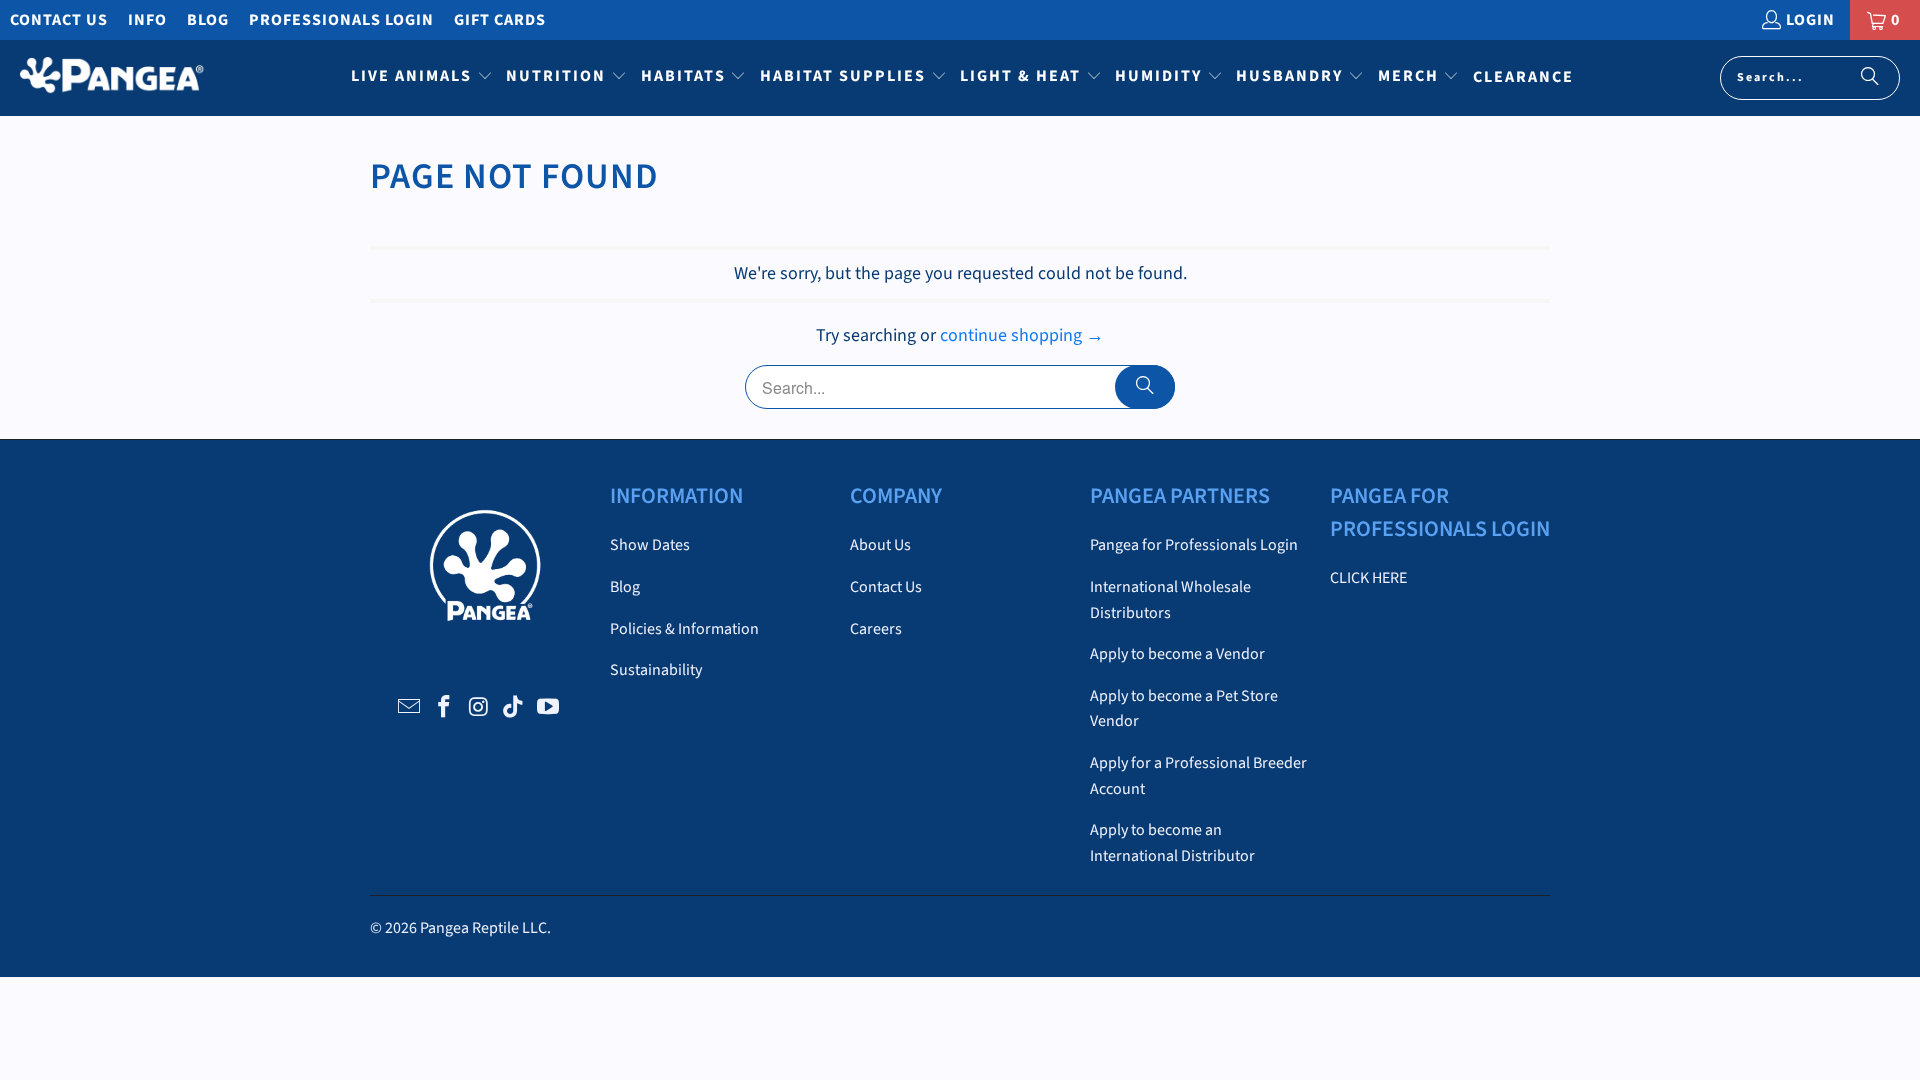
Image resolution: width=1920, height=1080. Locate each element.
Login (1810, 20)
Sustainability (656, 670)
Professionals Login (341, 20)
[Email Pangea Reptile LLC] (410, 708)
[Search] (1870, 78)
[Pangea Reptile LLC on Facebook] (444, 708)
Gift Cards (500, 20)
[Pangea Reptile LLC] (112, 78)
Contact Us (59, 20)
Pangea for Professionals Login (1194, 545)
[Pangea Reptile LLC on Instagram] (479, 708)
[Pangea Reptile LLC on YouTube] (549, 708)
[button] (422, 78)
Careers (876, 629)
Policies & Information (684, 629)
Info (147, 20)
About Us (880, 545)
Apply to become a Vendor (1177, 654)
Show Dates (650, 545)
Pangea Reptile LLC (483, 928)
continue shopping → (1022, 335)
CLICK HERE (1368, 578)
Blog (208, 20)
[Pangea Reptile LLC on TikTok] (514, 708)
